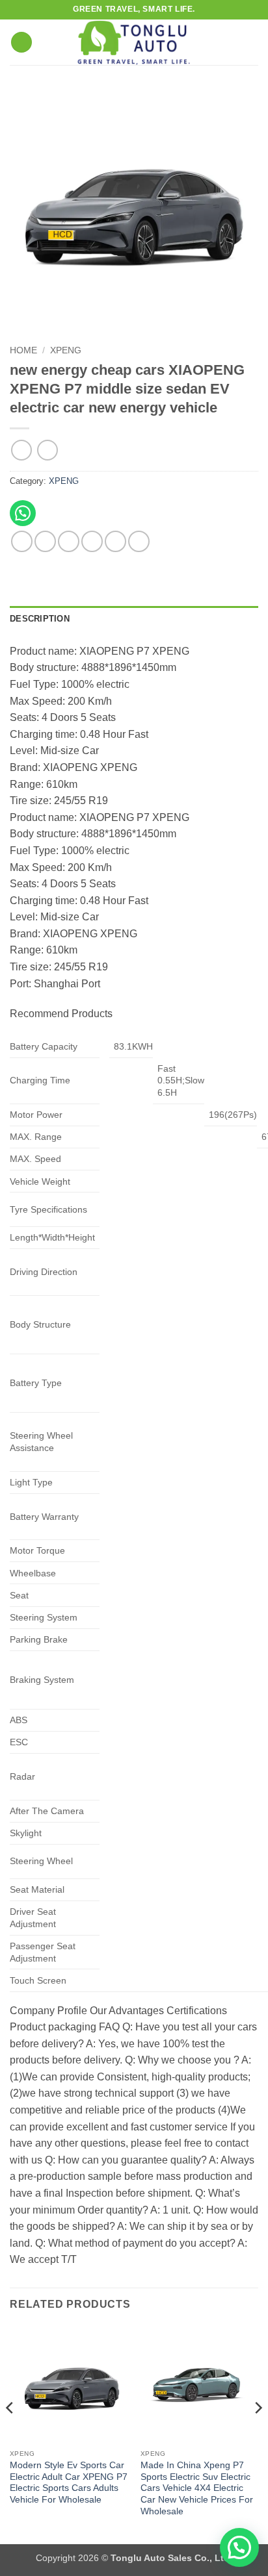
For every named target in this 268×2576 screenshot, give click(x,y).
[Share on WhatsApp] (22, 541)
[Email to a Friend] (92, 541)
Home (23, 350)
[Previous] (10, 2433)
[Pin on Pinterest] (115, 541)
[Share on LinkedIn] (139, 541)
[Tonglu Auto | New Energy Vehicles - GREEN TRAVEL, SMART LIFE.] (134, 42)
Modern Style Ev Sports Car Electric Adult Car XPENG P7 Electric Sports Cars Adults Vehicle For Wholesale (69, 2482)
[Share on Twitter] (69, 541)
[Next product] (21, 450)
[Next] (258, 2433)
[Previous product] (47, 450)
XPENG (66, 350)
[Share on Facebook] (45, 541)
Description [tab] (40, 619)
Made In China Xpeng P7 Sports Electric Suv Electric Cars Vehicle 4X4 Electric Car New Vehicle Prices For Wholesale (197, 2488)
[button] (21, 43)
